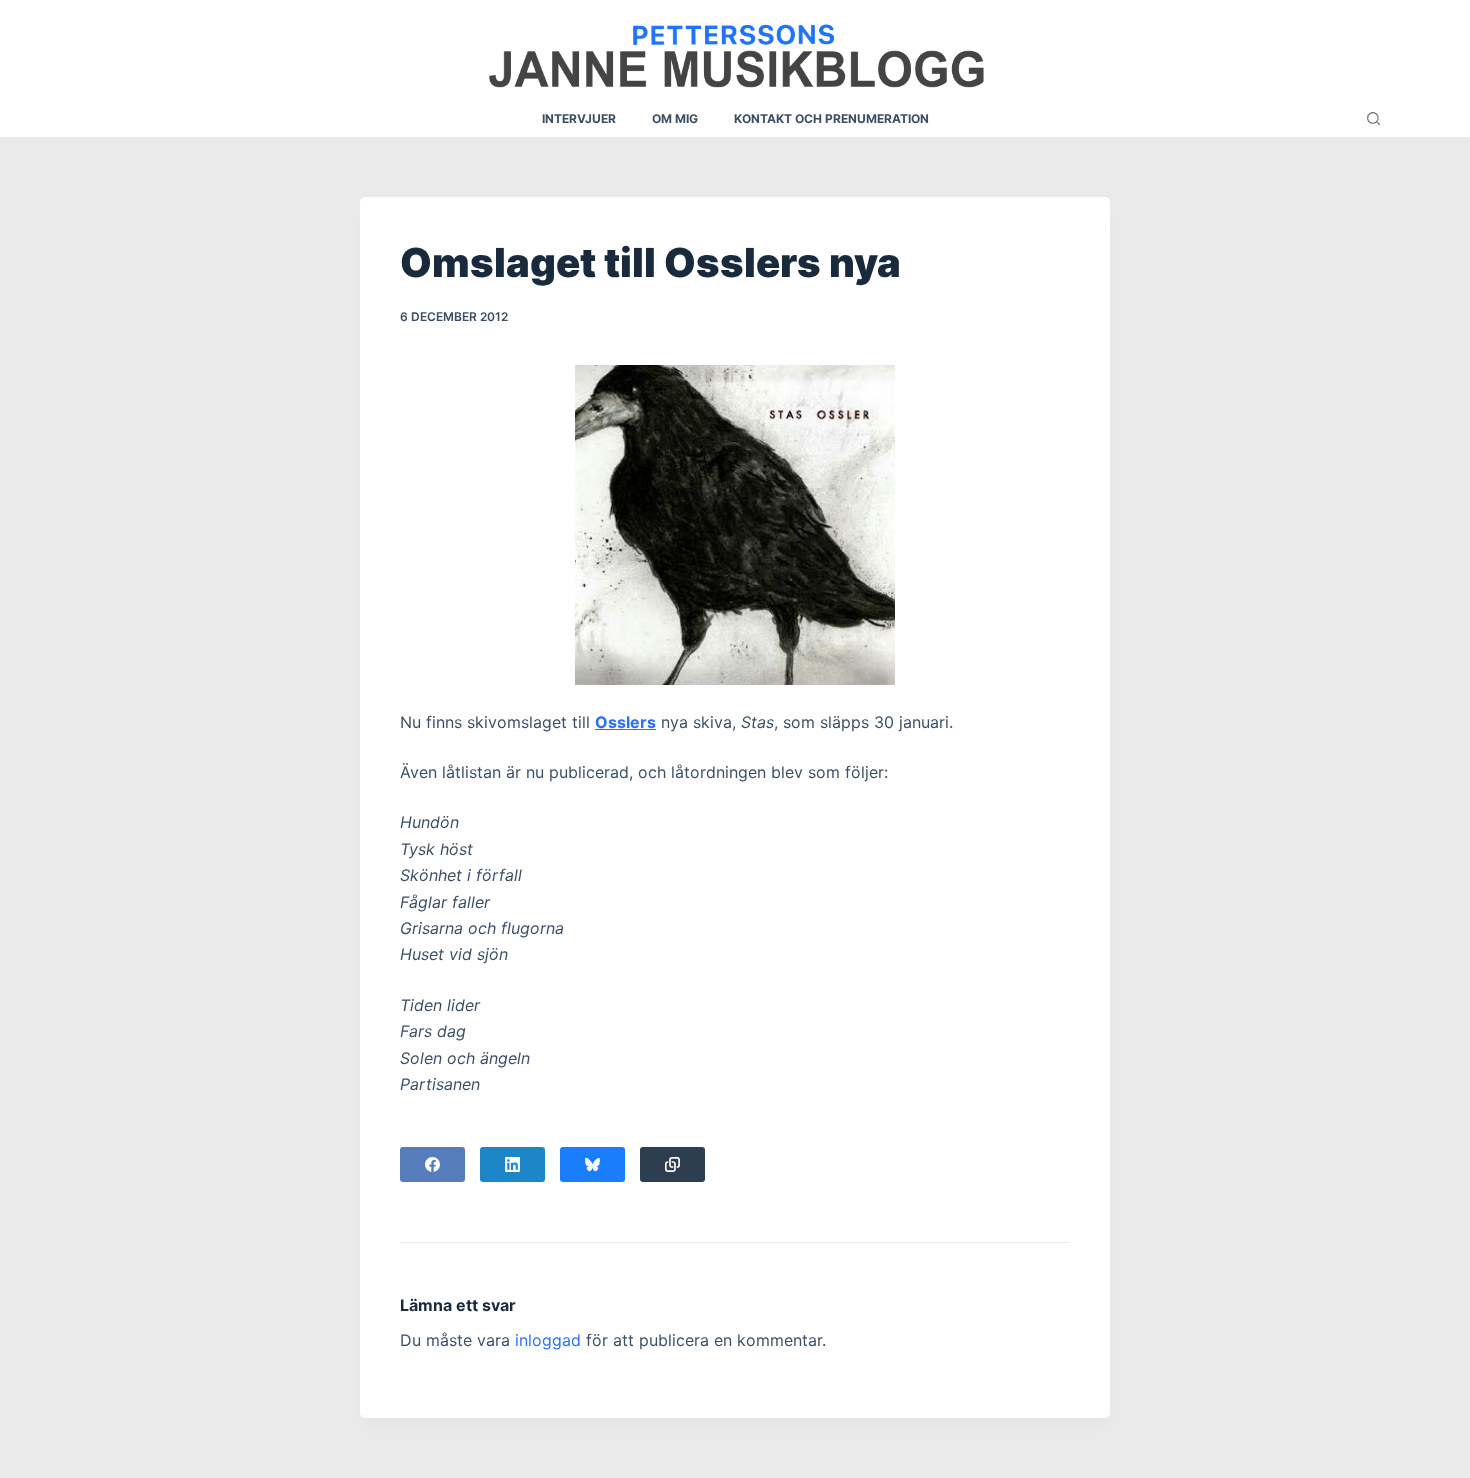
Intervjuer (579, 118)
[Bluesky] (592, 1164)
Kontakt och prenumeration (831, 118)
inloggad (548, 1340)
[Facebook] (432, 1164)
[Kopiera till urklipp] (672, 1164)
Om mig (675, 118)
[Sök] (1373, 118)
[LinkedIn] (512, 1164)
